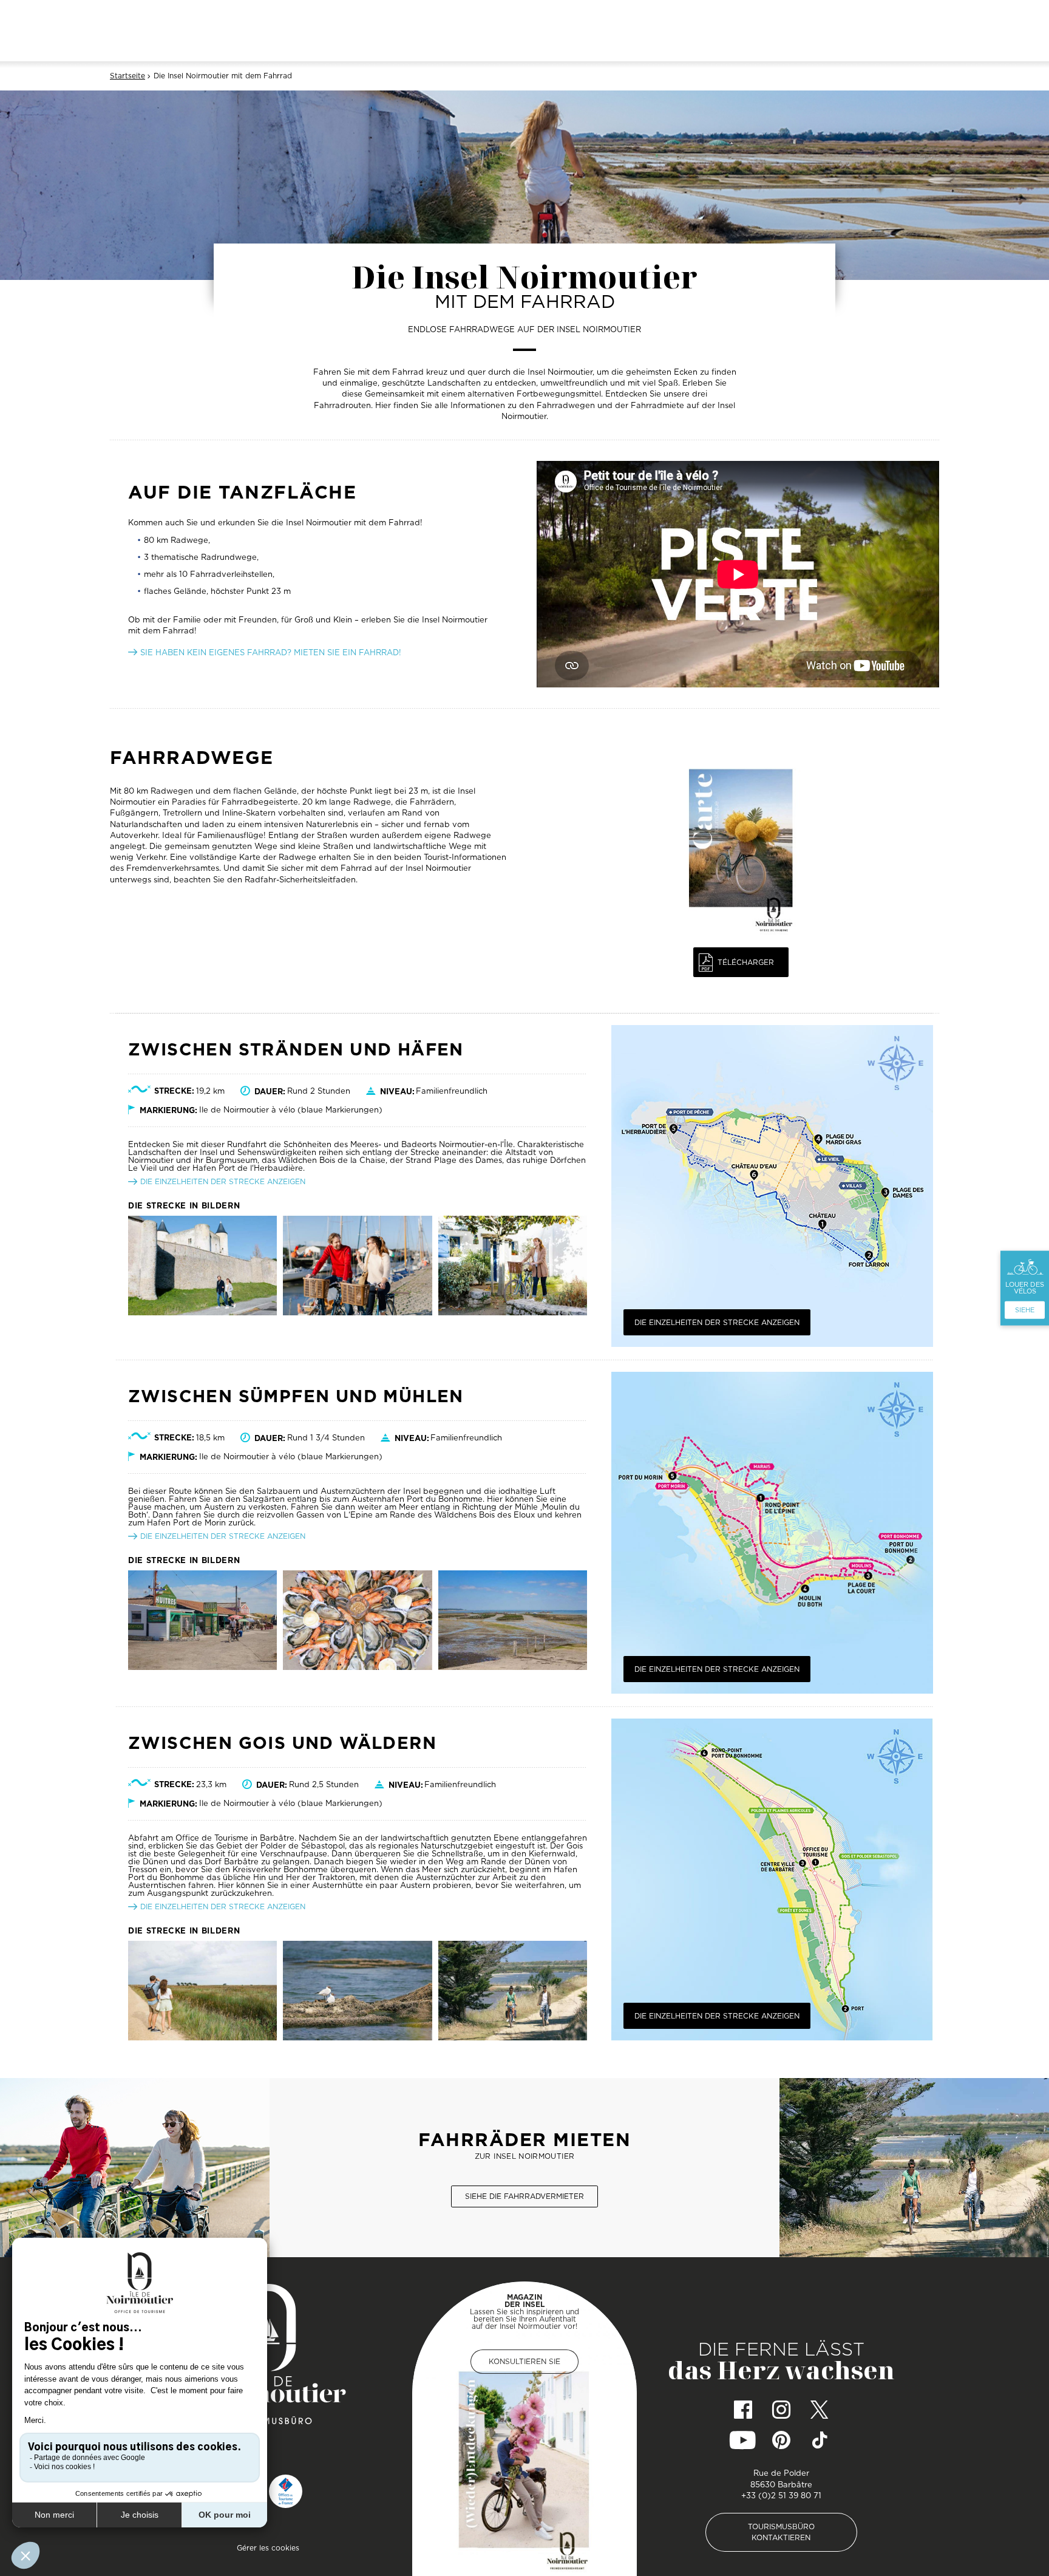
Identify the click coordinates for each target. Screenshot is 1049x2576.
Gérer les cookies (268, 2548)
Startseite (127, 76)
